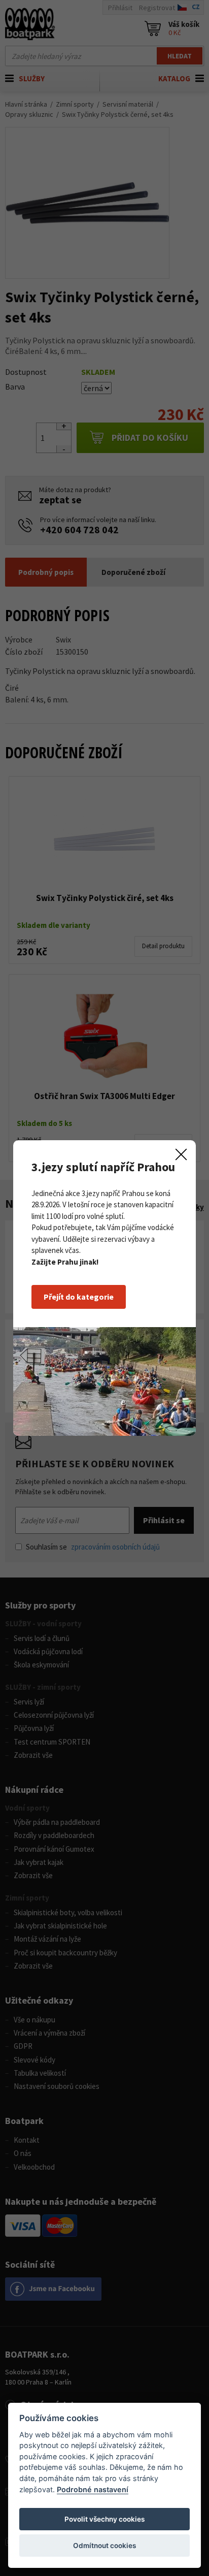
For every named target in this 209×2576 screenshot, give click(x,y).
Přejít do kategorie (79, 1297)
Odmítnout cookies (104, 2546)
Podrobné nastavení (93, 2489)
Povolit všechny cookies (104, 2519)
